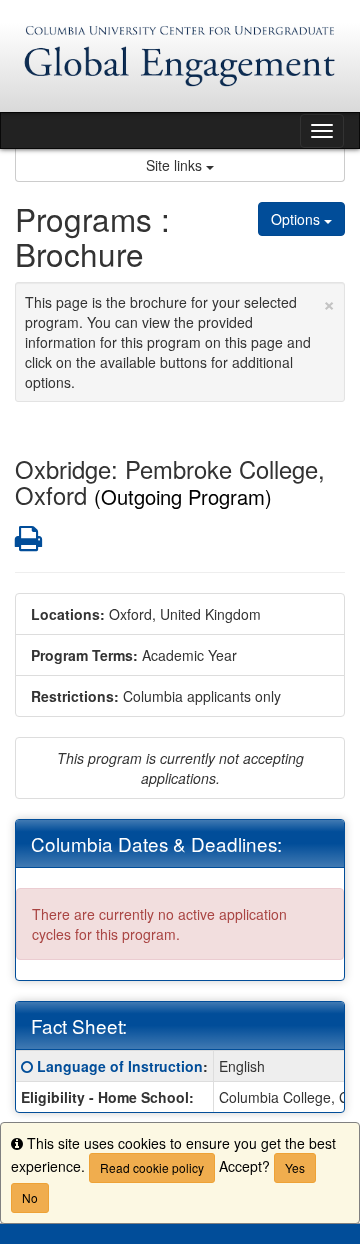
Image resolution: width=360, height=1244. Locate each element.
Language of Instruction (120, 1066)
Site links (176, 165)
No (30, 1197)
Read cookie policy (152, 1167)
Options (297, 219)
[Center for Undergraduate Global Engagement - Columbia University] (180, 56)
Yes (295, 1167)
